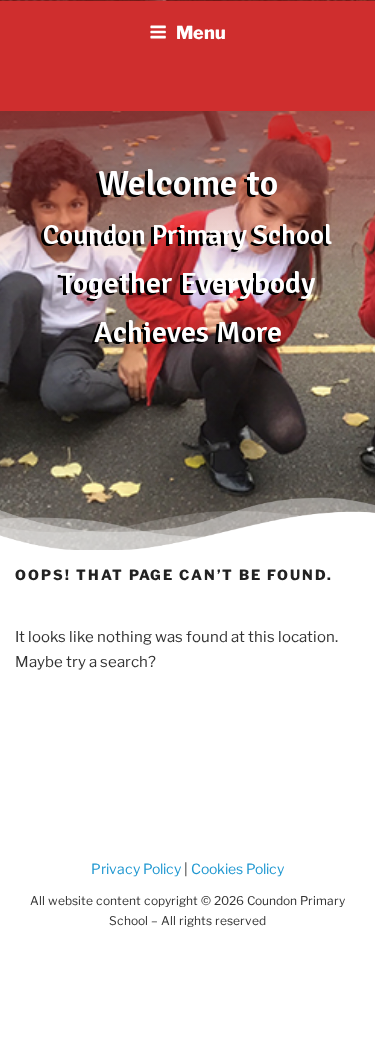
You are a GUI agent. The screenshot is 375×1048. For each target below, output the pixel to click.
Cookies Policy (236, 868)
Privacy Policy (136, 868)
